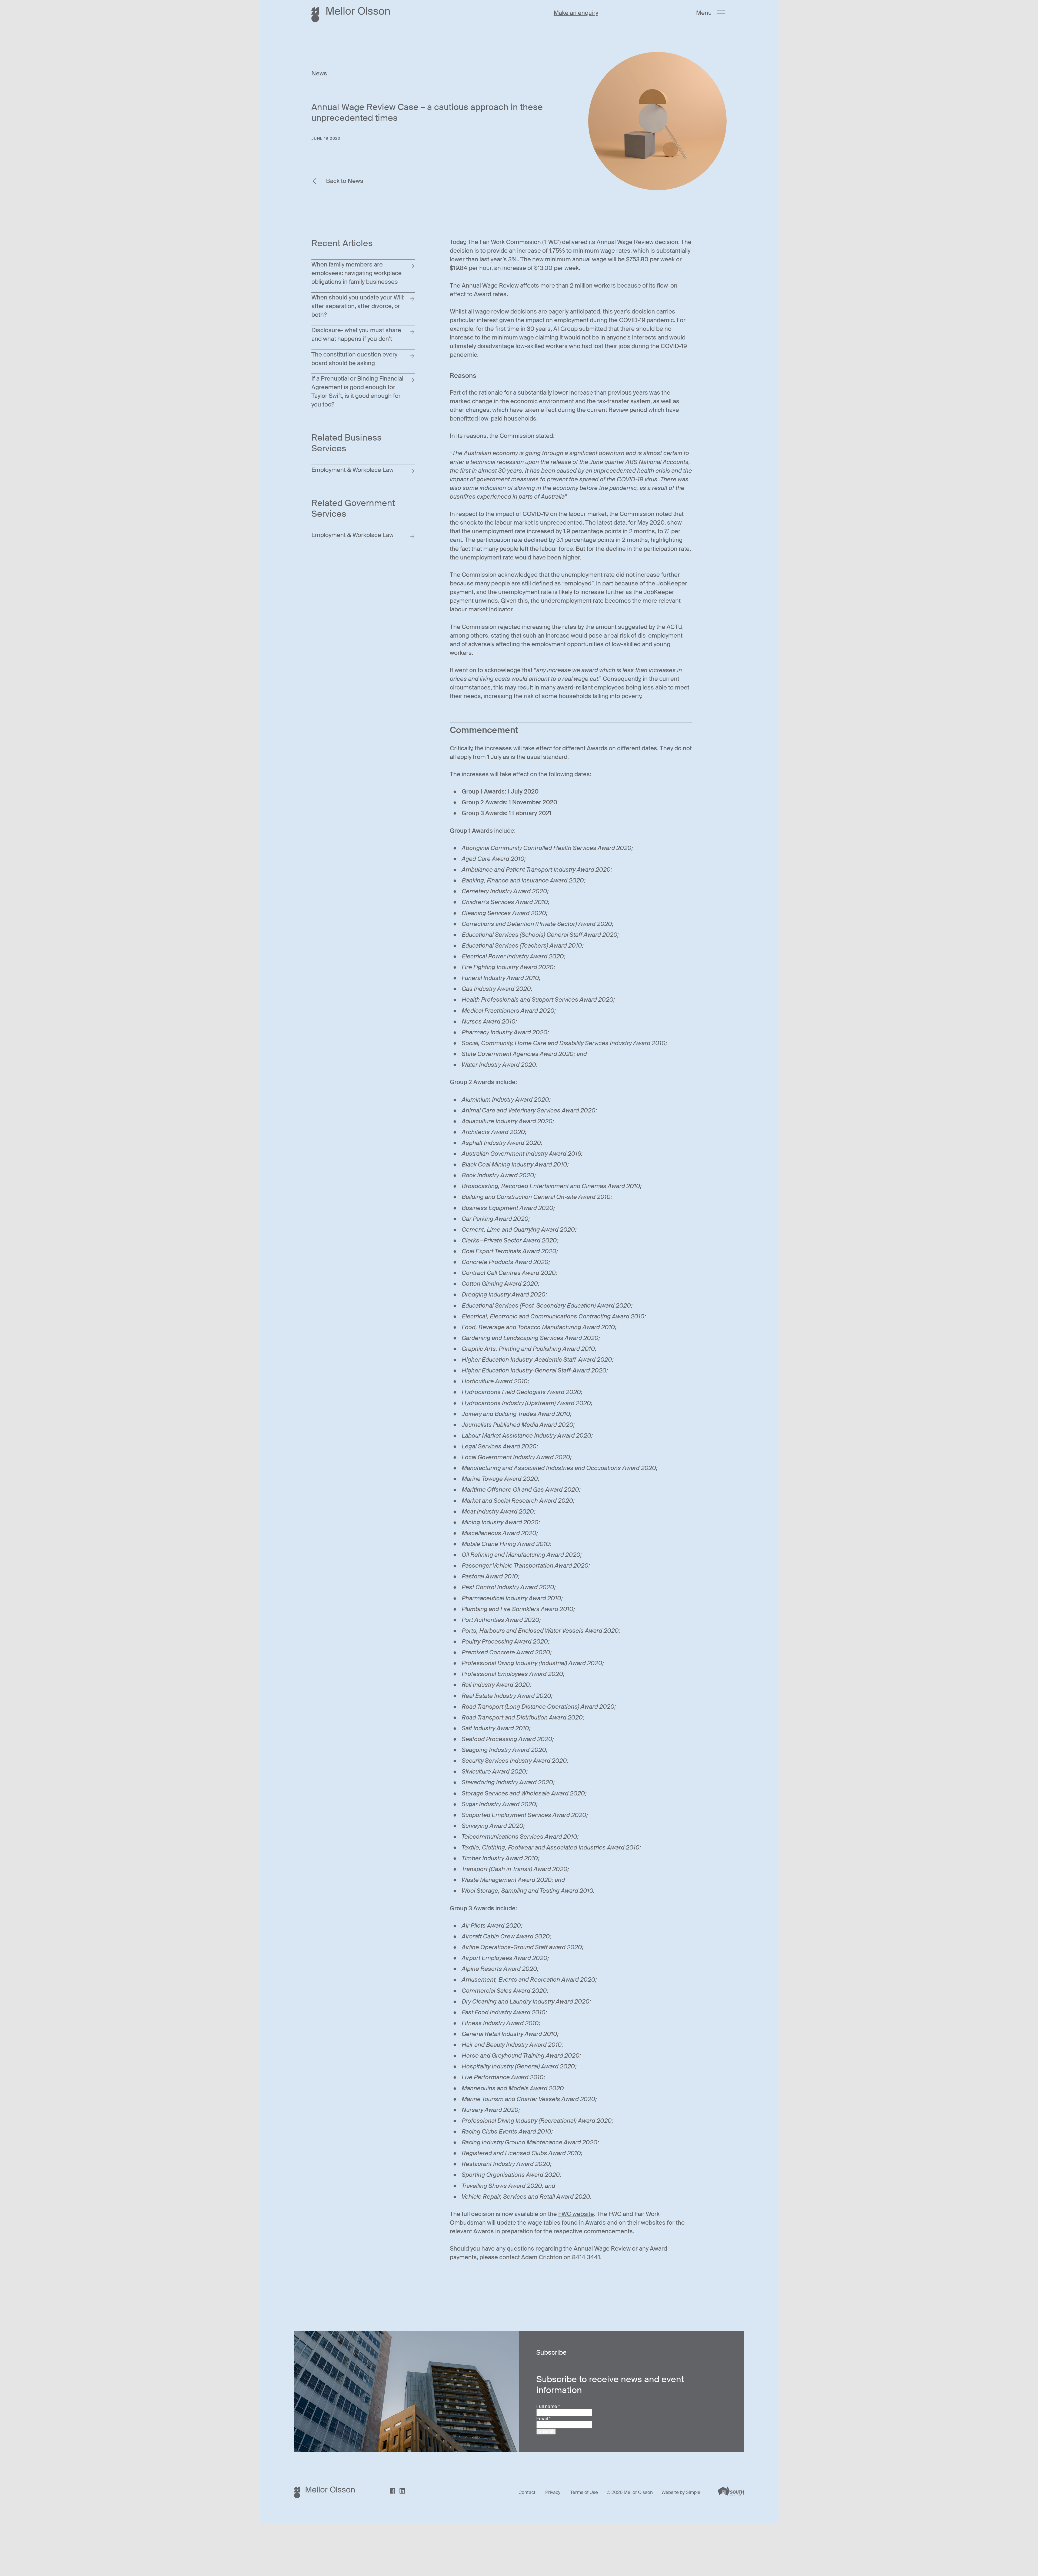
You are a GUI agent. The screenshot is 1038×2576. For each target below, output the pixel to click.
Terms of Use (584, 2492)
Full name (548, 2406)
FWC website (576, 2214)
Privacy (553, 2492)
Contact (527, 2492)
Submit (546, 2431)
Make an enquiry (576, 13)
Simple (693, 2492)
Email (543, 2418)
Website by (674, 2492)
